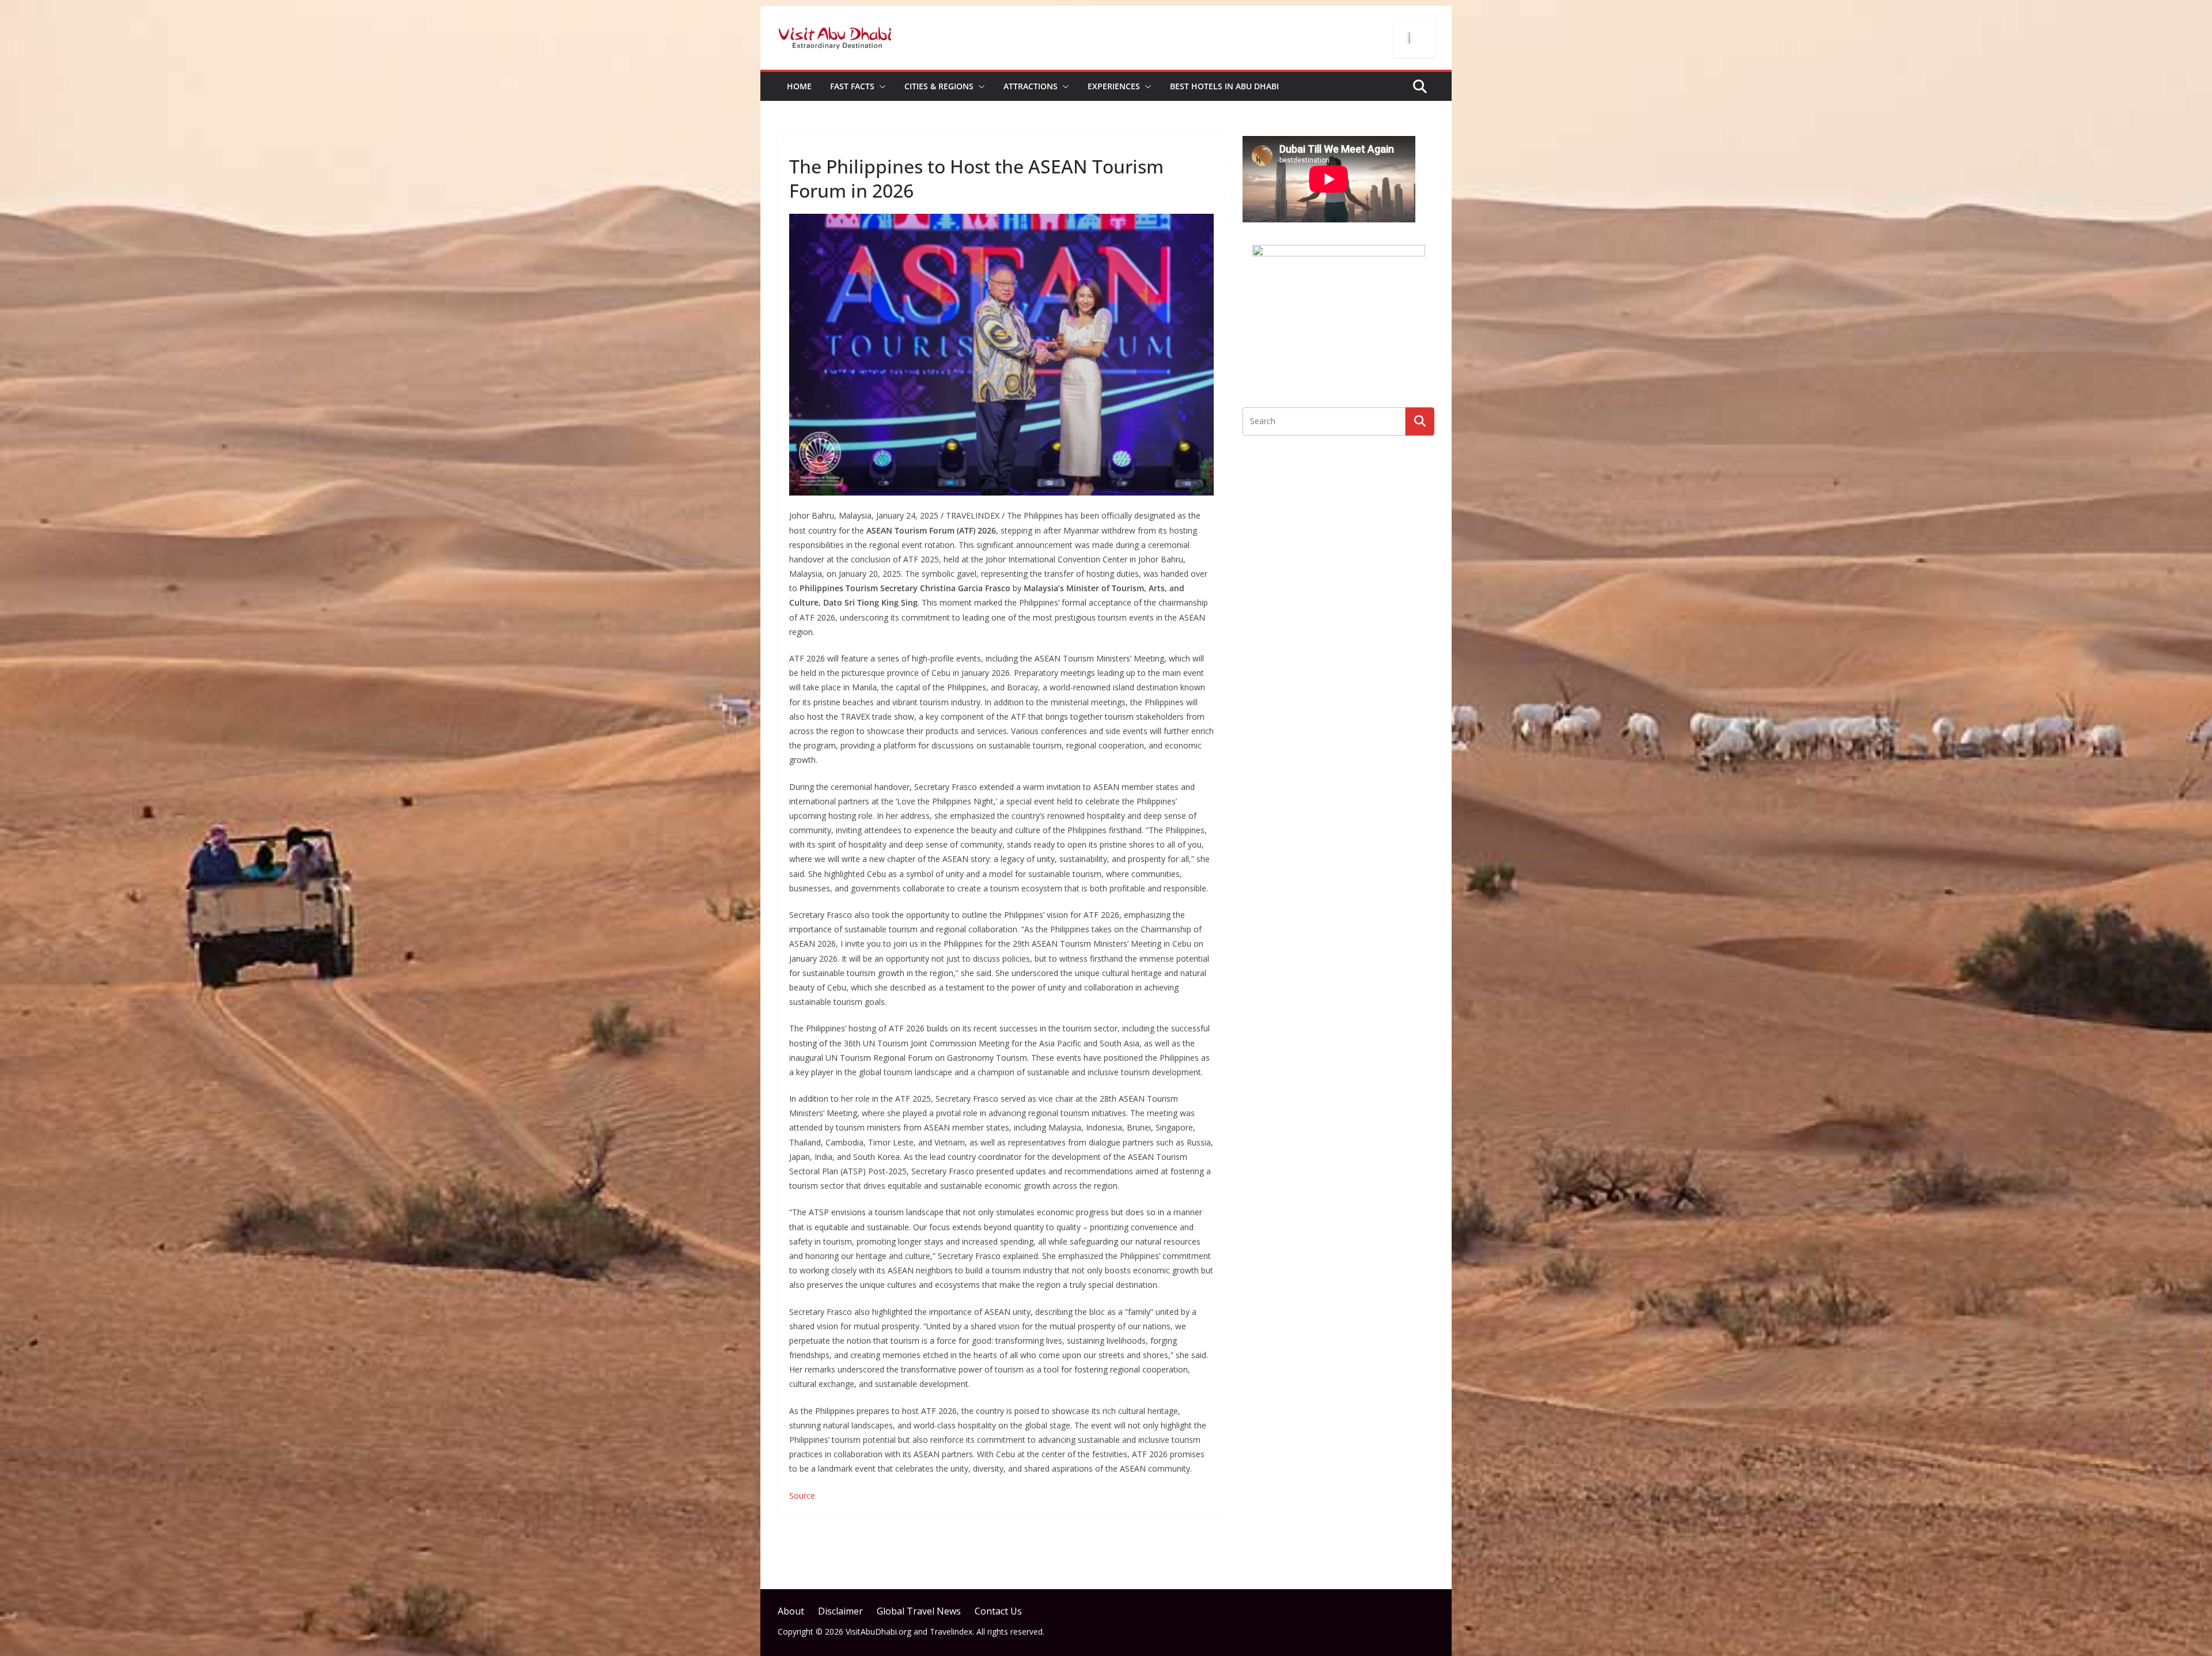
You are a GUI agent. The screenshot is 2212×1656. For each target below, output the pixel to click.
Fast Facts (852, 86)
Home (799, 86)
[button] (880, 86)
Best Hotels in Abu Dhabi (1224, 86)
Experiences (1114, 86)
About (791, 1611)
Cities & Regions (939, 86)
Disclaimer (840, 1611)
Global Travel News (919, 1611)
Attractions (1031, 86)
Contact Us (998, 1611)
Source (802, 1496)
